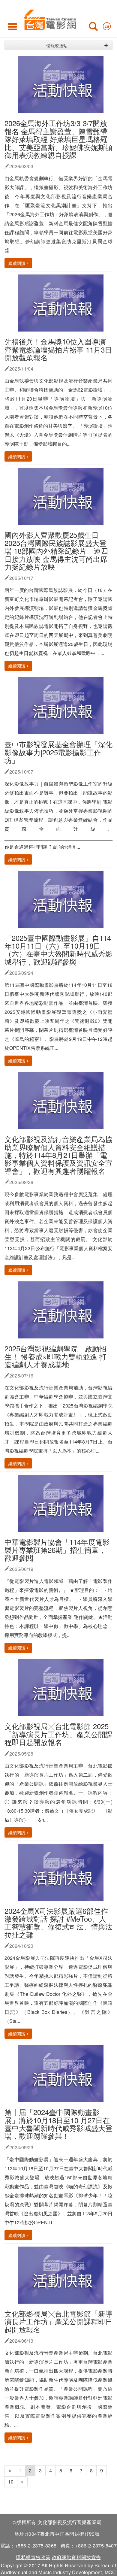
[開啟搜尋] (93, 28)
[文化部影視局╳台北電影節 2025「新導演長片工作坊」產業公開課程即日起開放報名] (63, 1687)
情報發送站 (57, 45)
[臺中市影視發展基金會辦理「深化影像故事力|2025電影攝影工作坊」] (63, 705)
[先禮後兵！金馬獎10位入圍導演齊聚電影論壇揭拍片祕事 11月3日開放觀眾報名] (63, 302)
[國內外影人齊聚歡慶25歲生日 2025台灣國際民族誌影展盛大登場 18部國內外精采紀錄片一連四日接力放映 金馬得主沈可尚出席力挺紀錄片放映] (63, 496)
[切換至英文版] (107, 25)
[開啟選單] (12, 26)
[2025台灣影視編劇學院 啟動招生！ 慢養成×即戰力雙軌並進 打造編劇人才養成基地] (63, 1309)
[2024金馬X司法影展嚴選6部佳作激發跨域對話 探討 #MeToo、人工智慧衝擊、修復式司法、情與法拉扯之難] (63, 1872)
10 (11, 2482)
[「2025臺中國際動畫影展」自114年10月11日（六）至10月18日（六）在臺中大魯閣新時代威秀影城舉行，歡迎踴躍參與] (63, 899)
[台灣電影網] (48, 19)
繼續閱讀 (17, 263)
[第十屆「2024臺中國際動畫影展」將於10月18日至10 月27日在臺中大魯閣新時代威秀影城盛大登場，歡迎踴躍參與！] (63, 2073)
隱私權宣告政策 (33, 2557)
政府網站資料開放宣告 (76, 2557)
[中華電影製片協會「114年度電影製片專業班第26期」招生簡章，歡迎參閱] (63, 1503)
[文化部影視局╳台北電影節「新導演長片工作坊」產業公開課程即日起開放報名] (63, 2274)
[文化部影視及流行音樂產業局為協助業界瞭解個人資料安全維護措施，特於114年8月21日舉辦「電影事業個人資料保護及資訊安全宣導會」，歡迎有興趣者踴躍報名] (63, 1100)
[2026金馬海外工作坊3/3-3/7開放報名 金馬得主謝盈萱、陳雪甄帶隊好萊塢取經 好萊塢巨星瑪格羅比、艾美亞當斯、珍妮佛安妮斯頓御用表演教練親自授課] (63, 84)
